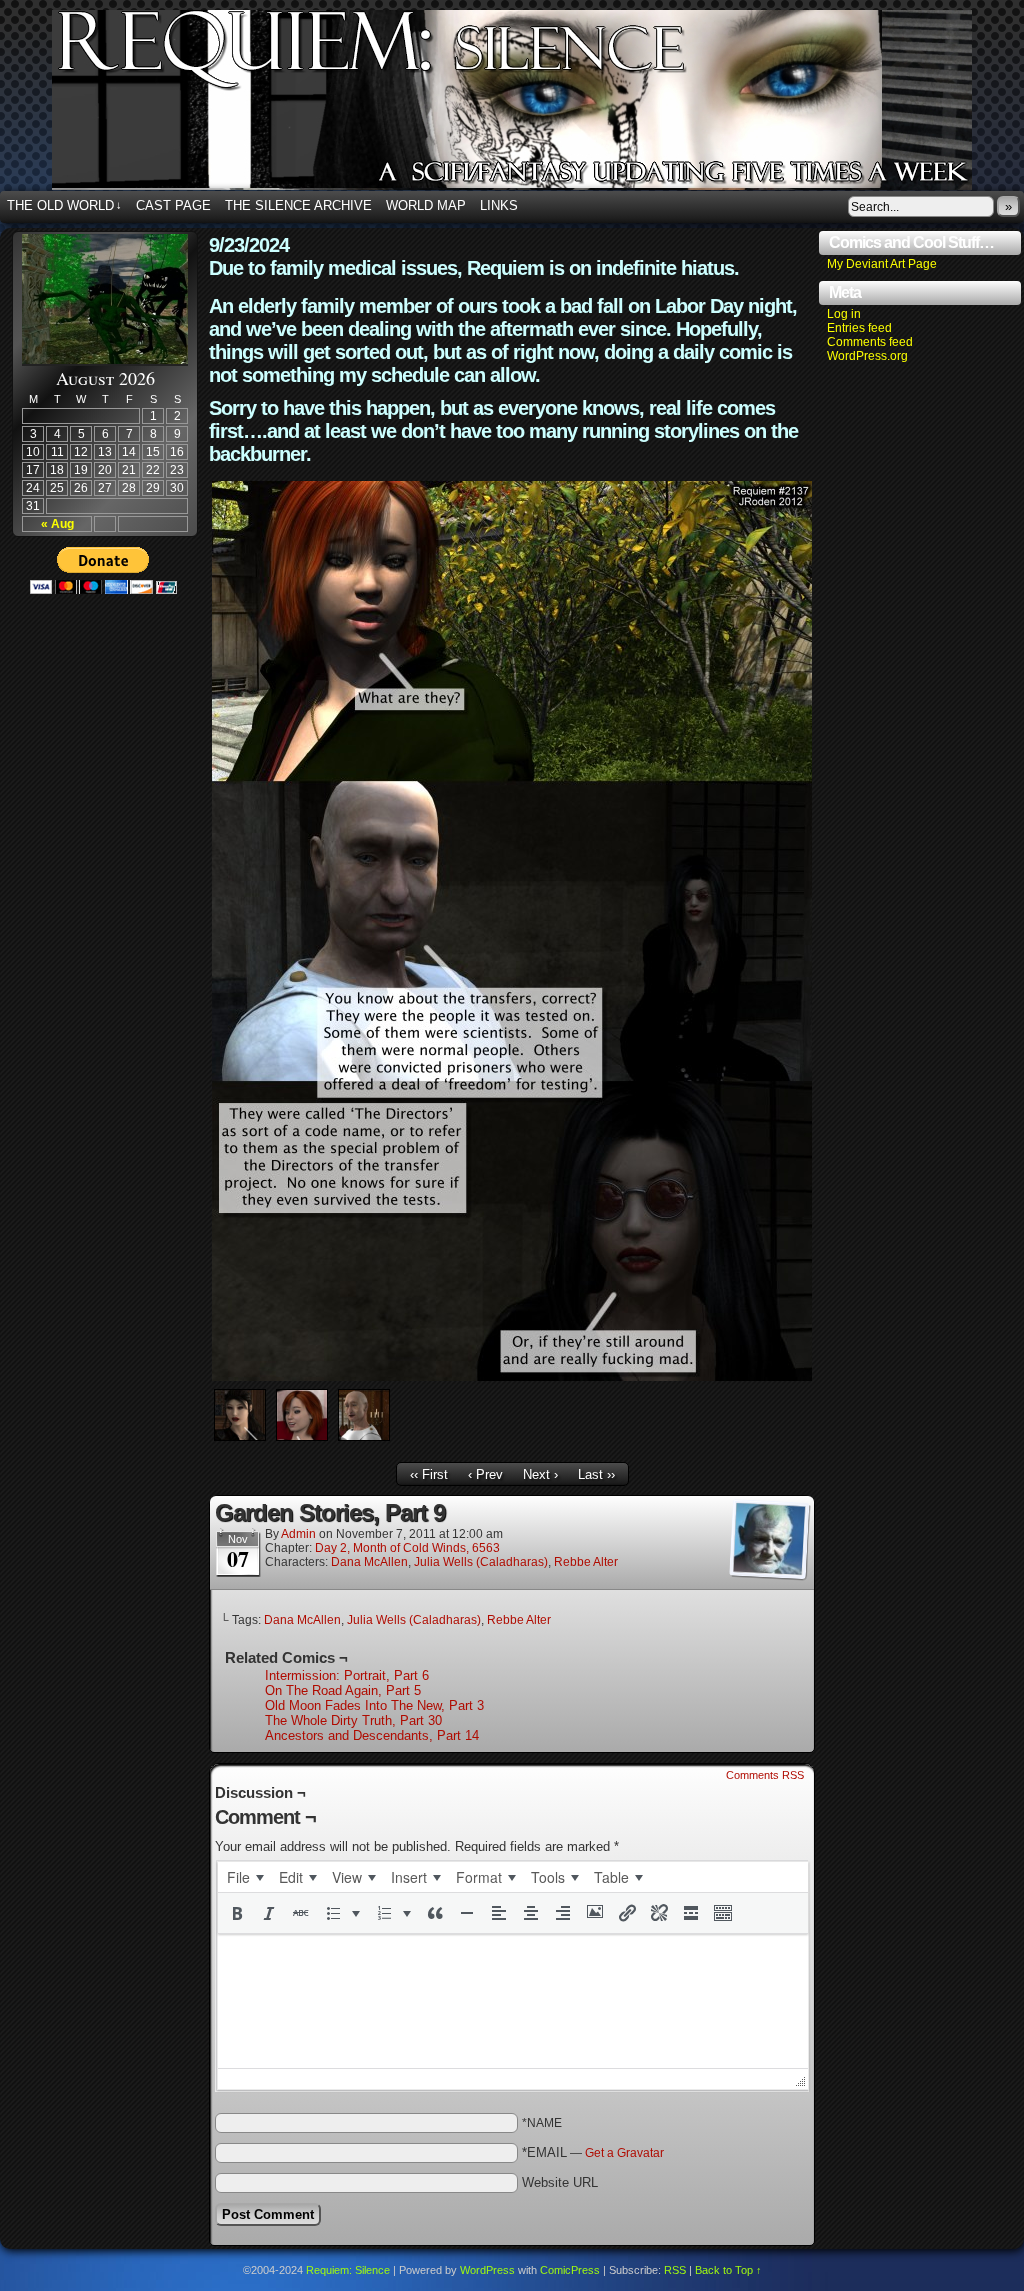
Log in (844, 314)
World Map (426, 205)
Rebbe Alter (586, 1562)
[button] (237, 1913)
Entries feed (859, 328)
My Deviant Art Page (882, 264)
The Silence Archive (298, 205)
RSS (675, 2270)
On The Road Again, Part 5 (343, 1690)
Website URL (560, 2182)
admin (298, 1534)
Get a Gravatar (624, 2153)
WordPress (487, 2270)
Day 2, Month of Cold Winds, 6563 (407, 1548)
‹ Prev (485, 1474)
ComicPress (570, 2270)
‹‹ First (429, 1474)
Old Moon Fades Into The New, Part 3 (374, 1705)
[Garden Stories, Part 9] (512, 1376)
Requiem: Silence (348, 2270)
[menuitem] (245, 1877)
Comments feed (870, 342)
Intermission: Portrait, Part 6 (347, 1675)
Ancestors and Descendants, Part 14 (372, 1735)
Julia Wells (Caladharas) (481, 1562)
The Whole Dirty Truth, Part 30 (353, 1720)
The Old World (64, 205)
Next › (540, 1474)
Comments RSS (765, 1775)
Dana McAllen (369, 1562)
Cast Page (173, 205)
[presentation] (245, 1877)
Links (499, 205)
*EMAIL (593, 2152)
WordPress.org (867, 356)
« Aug (57, 524)
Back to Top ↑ (728, 2270)
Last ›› (596, 1474)
